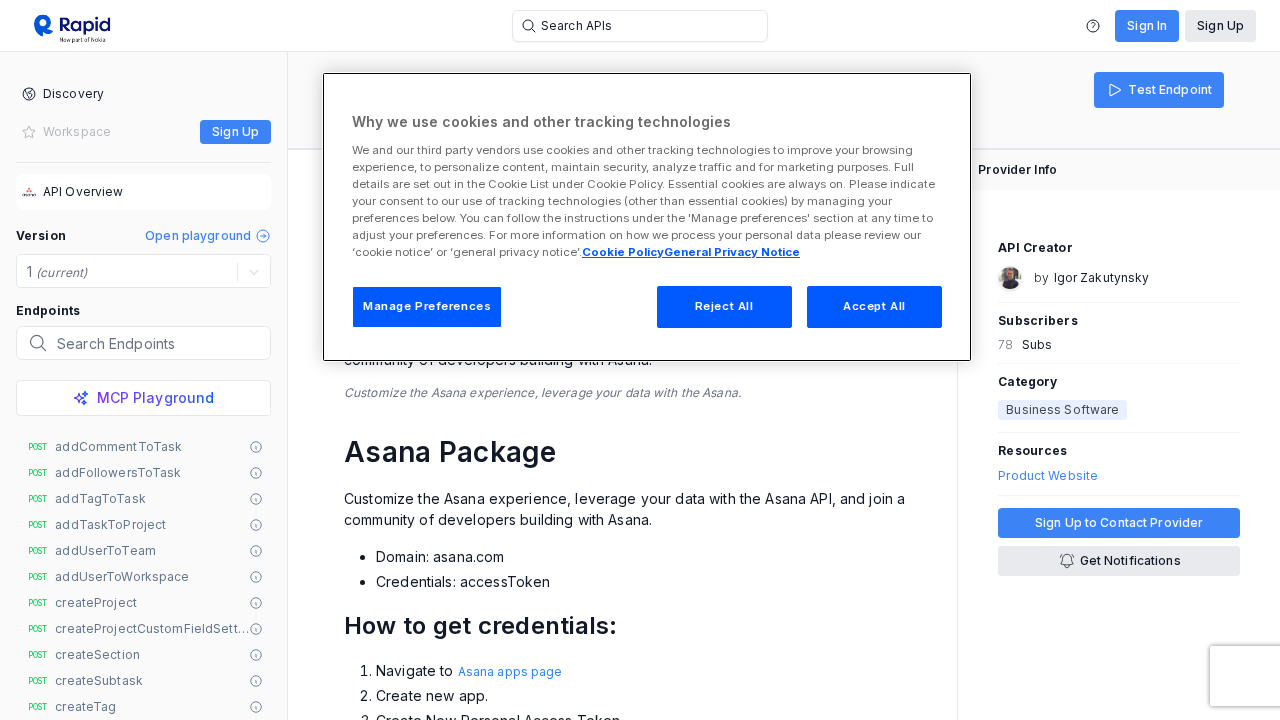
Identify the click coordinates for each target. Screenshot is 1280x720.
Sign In (1147, 25)
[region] (647, 217)
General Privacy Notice (732, 252)
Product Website (1048, 476)
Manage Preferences (427, 306)
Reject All (724, 306)
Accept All (874, 306)
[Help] (1093, 26)
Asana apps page (510, 671)
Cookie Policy (623, 252)
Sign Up (1220, 25)
